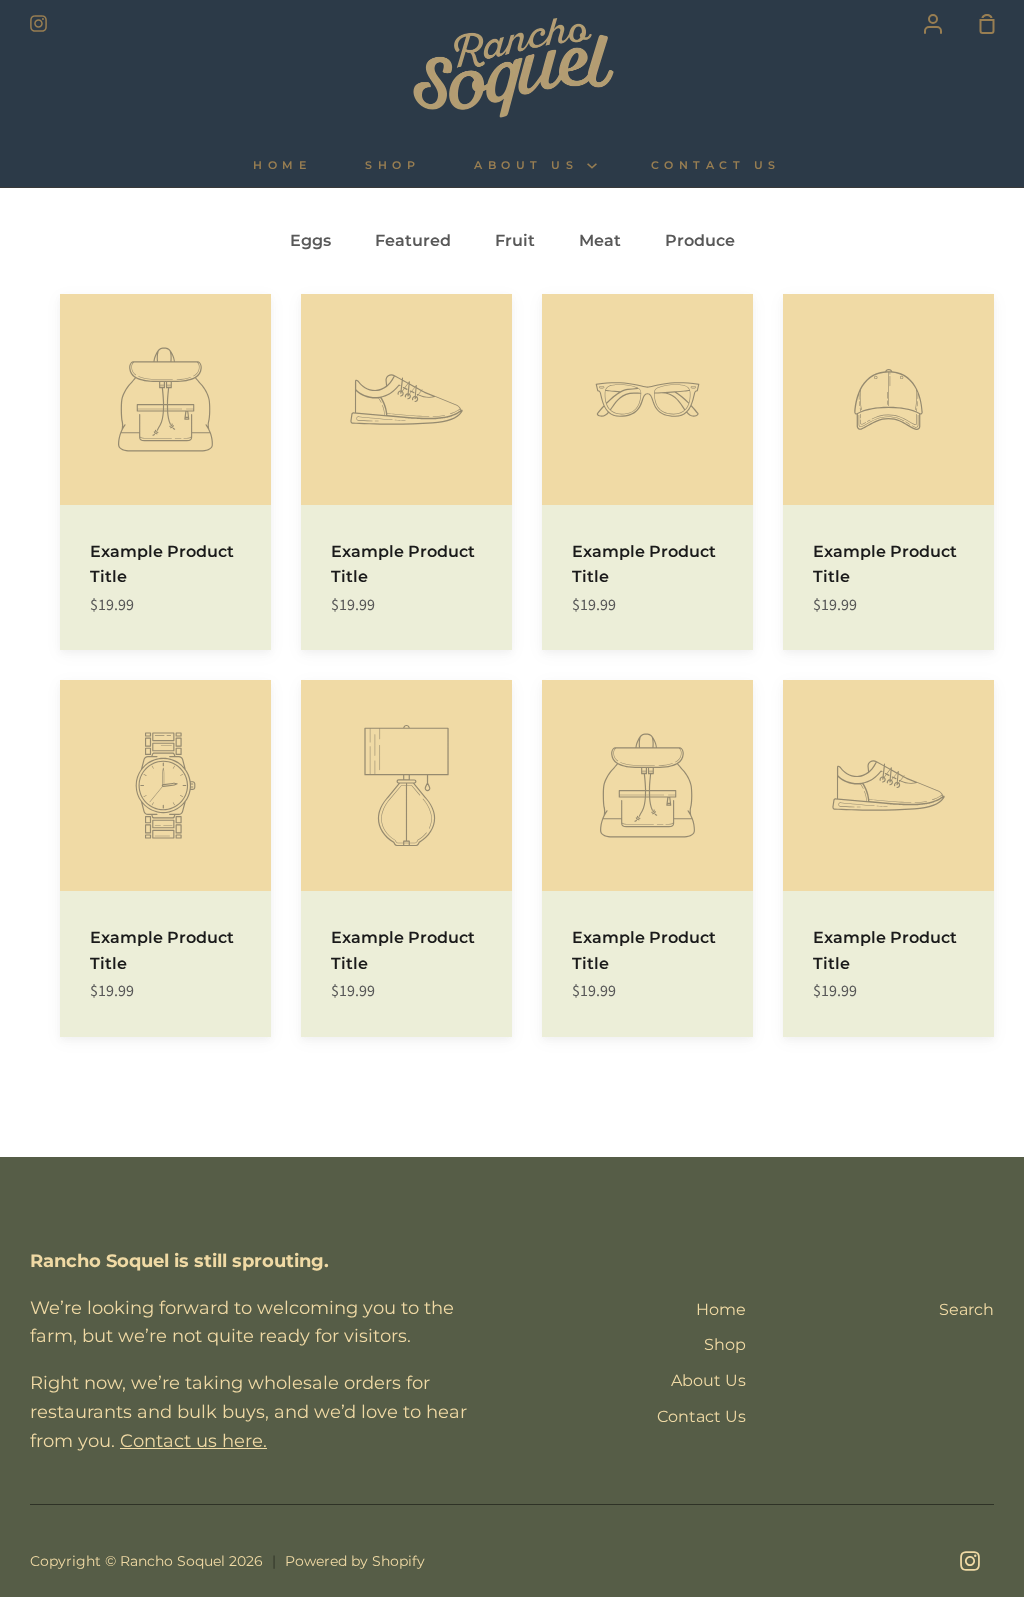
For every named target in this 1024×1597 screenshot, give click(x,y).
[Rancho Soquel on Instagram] (970, 1561)
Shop (392, 165)
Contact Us (716, 165)
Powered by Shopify (355, 1561)
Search (966, 1309)
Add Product (381, 402)
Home (282, 165)
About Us (530, 165)
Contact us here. (193, 1441)
